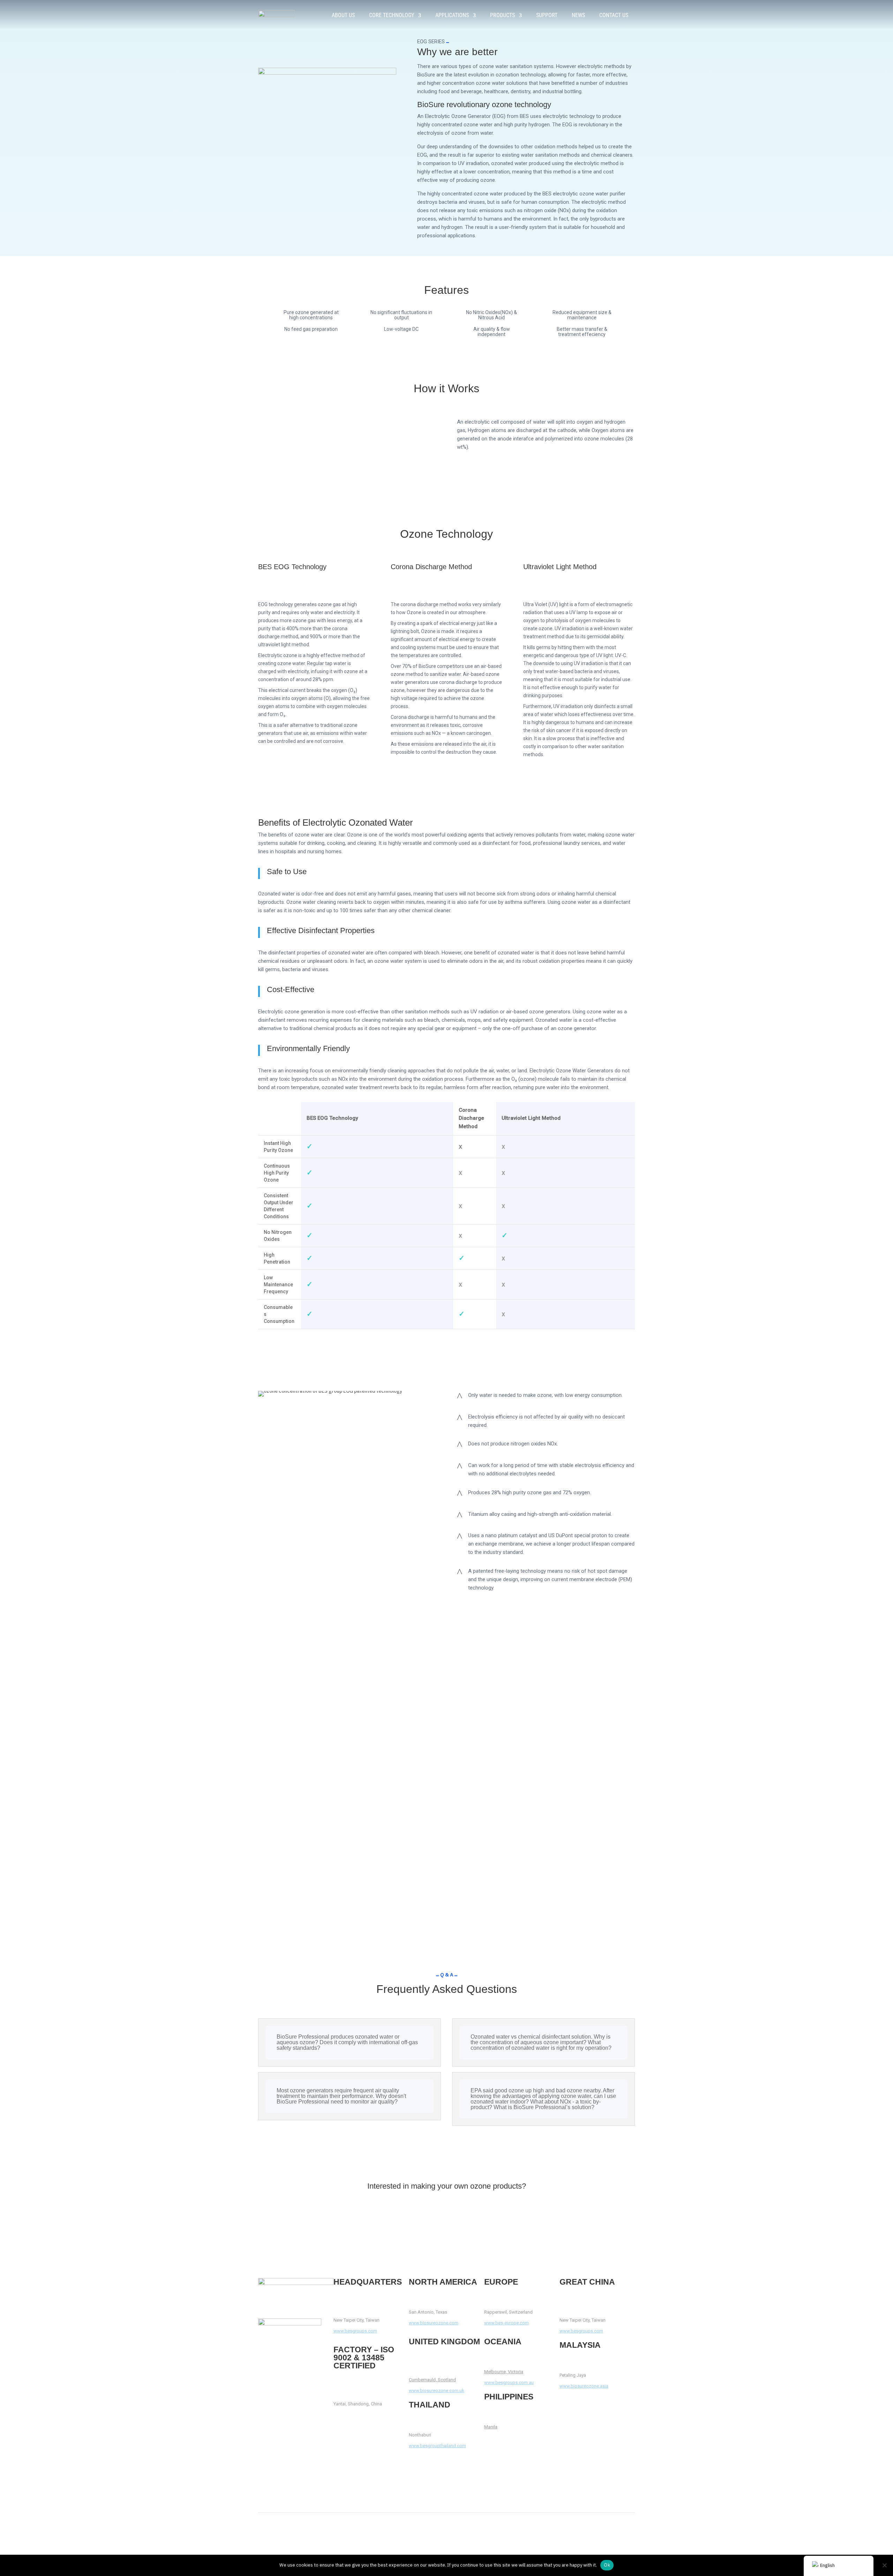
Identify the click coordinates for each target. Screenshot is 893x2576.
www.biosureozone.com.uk (437, 2391)
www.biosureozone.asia (584, 2386)
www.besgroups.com (355, 2331)
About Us (343, 15)
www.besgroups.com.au (509, 2383)
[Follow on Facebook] (264, 2369)
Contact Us (614, 15)
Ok (607, 2565)
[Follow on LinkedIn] (292, 2369)
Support (547, 15)
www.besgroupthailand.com (437, 2446)
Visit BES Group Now (447, 2213)
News (578, 15)
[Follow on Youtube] (278, 2369)
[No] (884, 2565)
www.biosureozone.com (434, 2323)
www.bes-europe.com (506, 2323)
